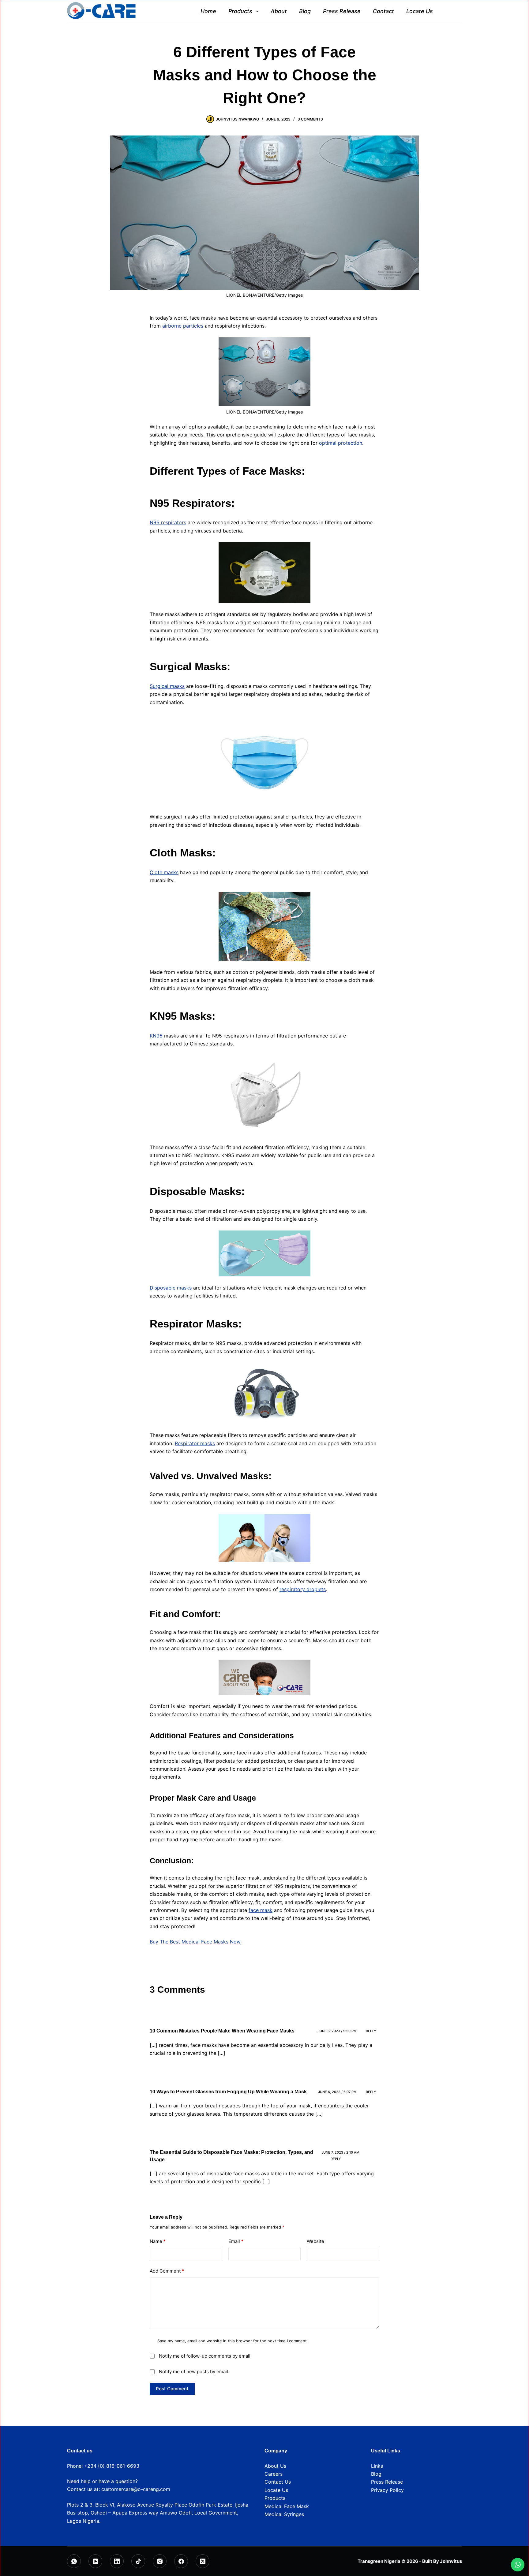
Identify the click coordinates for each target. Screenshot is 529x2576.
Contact (383, 11)
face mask (261, 1910)
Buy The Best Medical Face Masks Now (195, 1942)
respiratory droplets (303, 1589)
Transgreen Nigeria (379, 2561)
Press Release (342, 11)
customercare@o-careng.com (136, 2489)
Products (240, 11)
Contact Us (278, 2482)
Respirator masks (195, 1443)
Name (158, 2241)
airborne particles (183, 326)
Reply (371, 2031)
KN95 (156, 1036)
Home (208, 11)
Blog (305, 11)
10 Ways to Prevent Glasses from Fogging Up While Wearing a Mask (228, 2092)
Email (236, 2241)
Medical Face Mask (287, 2506)
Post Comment (172, 2389)
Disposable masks (171, 1288)
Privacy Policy (387, 2490)
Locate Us (420, 11)
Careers (274, 2474)
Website (315, 2241)
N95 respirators (168, 522)
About (279, 11)
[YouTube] (95, 2561)
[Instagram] (160, 2561)
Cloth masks (164, 872)
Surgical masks (167, 686)
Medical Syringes (284, 2514)
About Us (275, 2466)
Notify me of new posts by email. (194, 2372)
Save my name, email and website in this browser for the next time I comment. (233, 2341)
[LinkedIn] (117, 2561)
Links (377, 2466)
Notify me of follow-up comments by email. (205, 2356)
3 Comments (310, 119)
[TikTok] (138, 2561)
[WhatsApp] (74, 2561)
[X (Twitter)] (203, 2561)
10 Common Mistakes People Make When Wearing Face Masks (222, 2031)
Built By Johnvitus (442, 2561)
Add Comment (167, 2271)
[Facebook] (181, 2561)
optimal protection (341, 443)
